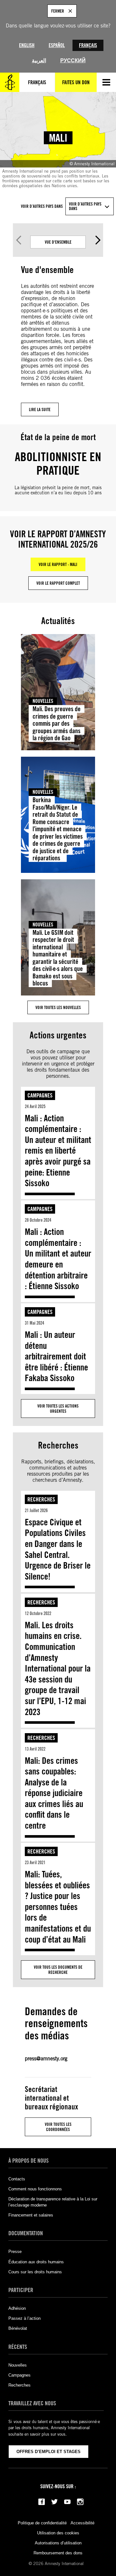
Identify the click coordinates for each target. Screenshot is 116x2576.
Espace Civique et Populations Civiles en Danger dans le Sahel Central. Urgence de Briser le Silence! (58, 1549)
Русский (73, 61)
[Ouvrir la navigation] (106, 82)
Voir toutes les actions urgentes (58, 1409)
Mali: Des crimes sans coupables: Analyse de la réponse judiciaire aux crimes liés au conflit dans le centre (54, 1793)
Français (88, 45)
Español (57, 45)
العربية (39, 61)
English (27, 45)
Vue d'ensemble (58, 242)
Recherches (41, 1499)
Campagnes (40, 1095)
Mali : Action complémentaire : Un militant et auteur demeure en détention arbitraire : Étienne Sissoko (58, 1259)
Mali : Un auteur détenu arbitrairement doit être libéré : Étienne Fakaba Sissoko (56, 1356)
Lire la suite (40, 409)
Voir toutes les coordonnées (58, 2127)
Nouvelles (43, 701)
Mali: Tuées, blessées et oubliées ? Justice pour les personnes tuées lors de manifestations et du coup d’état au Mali (58, 1907)
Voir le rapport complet (58, 583)
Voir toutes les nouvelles (58, 1007)
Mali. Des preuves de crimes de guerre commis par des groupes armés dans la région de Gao (57, 723)
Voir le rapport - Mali (58, 564)
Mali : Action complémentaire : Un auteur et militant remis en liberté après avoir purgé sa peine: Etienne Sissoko (58, 1151)
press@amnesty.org (46, 2059)
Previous (18, 240)
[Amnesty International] (10, 82)
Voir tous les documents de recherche (58, 1970)
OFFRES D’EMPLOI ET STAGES (48, 2452)
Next (98, 240)
